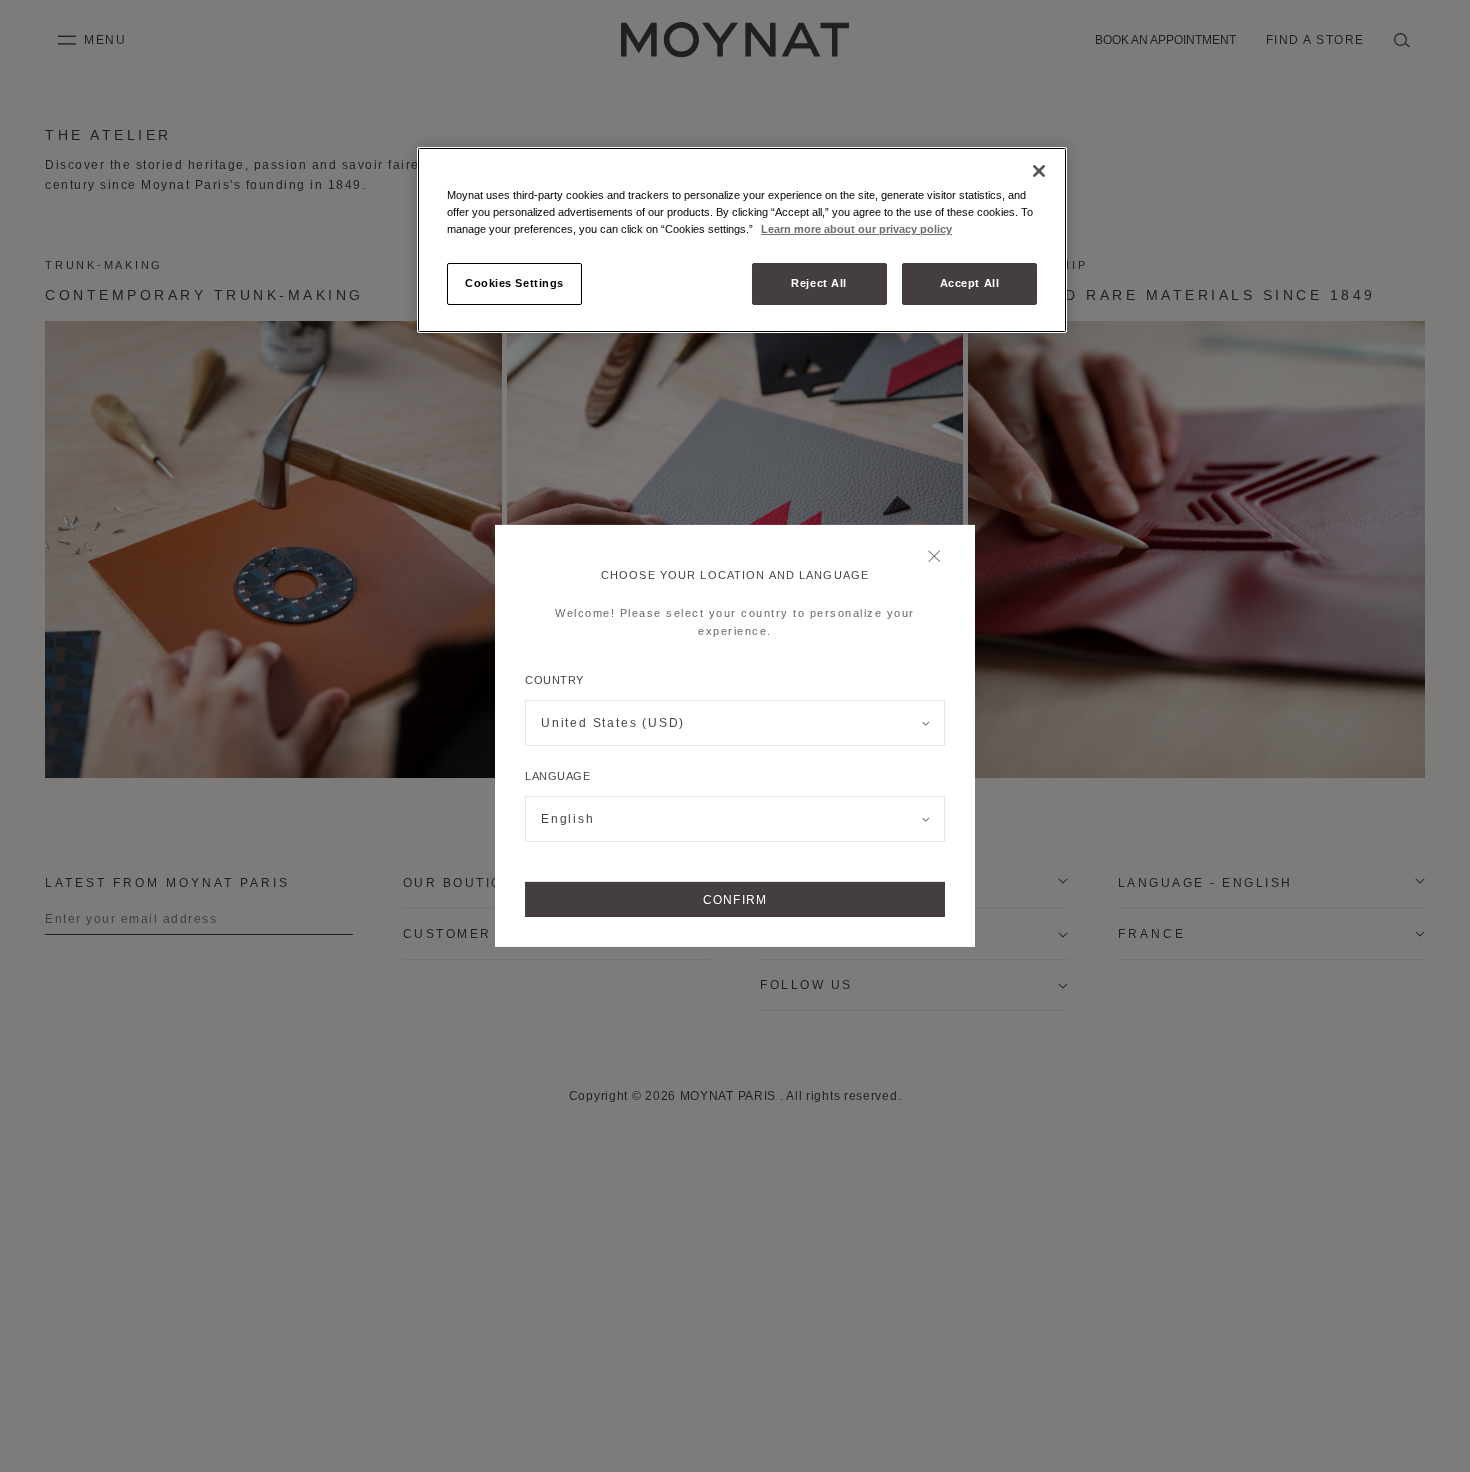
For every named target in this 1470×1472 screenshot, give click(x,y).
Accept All (970, 283)
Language (557, 776)
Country (554, 680)
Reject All (819, 283)
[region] (742, 240)
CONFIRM (735, 900)
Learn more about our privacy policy (856, 229)
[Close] (939, 558)
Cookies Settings (514, 283)
